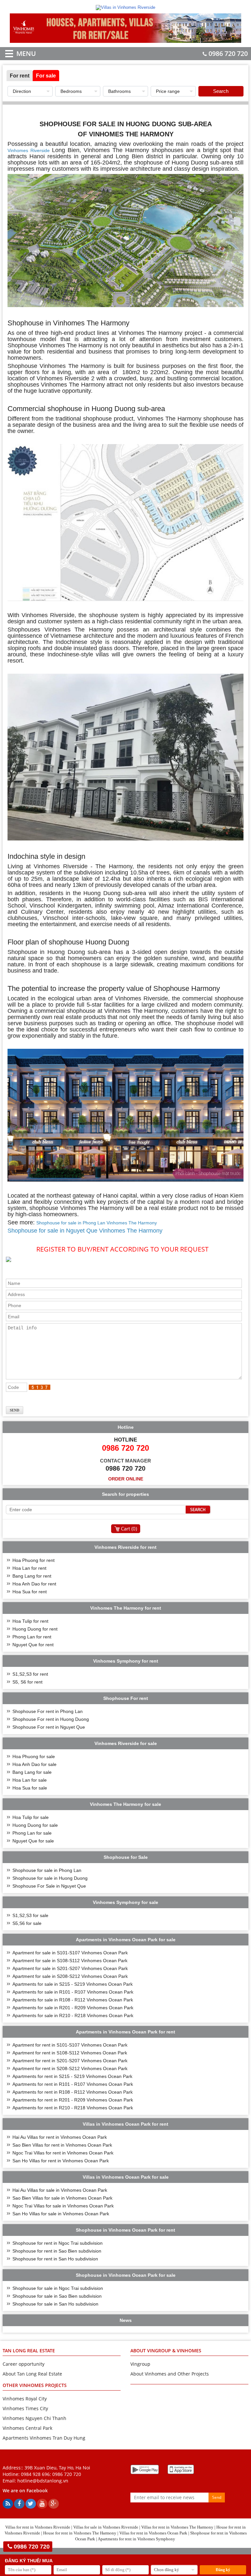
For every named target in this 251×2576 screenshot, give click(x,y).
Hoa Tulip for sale (31, 1817)
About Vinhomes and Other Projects (170, 2374)
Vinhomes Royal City (25, 2399)
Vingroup (140, 2364)
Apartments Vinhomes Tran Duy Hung (44, 2438)
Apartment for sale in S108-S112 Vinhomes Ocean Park (70, 1961)
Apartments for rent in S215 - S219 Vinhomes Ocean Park (72, 2076)
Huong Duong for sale (35, 1825)
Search (221, 91)
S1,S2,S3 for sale (30, 1915)
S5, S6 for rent (27, 1682)
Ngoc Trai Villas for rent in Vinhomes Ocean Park (63, 2153)
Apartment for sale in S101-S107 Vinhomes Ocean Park (70, 1953)
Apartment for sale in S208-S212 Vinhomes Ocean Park (70, 1976)
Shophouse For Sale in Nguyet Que (49, 1886)
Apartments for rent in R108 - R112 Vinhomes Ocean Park (73, 2092)
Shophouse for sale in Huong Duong (50, 1878)
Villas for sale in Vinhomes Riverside (106, 2527)
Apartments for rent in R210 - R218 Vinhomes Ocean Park (73, 2108)
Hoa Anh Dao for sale (34, 1764)
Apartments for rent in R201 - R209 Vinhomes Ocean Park (73, 2100)
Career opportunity (24, 2364)
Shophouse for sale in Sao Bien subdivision (57, 2296)
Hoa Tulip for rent (30, 1621)
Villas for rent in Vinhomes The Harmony (177, 2527)
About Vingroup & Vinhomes (166, 2351)
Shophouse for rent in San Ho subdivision (55, 2259)
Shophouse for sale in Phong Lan (47, 1870)
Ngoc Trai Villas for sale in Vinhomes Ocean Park (63, 2206)
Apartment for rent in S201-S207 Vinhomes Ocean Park (70, 2061)
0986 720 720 (228, 53)
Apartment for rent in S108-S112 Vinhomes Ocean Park (70, 2053)
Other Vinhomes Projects (35, 2385)
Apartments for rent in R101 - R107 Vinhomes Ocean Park (73, 2084)
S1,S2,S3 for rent (30, 1674)
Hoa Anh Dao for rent (34, 1584)
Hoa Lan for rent (29, 1568)
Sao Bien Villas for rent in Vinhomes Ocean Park (62, 2145)
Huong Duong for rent (35, 1629)
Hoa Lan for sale (30, 1780)
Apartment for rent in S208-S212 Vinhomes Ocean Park (70, 2068)
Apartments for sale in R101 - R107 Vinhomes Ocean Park (73, 1992)
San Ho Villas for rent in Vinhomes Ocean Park (61, 2161)
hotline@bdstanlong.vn (43, 2481)
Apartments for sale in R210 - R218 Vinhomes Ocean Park (73, 2015)
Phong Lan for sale (32, 1833)
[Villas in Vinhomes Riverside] (125, 7)
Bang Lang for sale (32, 1772)
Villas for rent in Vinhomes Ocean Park (153, 2533)
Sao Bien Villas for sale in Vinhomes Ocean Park (62, 2198)
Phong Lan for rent (32, 1637)
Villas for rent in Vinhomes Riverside (38, 2527)
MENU (17, 53)
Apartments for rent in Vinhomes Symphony (136, 2539)
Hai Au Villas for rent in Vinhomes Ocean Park (60, 2137)
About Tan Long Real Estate (32, 2374)
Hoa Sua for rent (30, 1592)
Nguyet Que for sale (33, 1841)
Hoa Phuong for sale (34, 1756)
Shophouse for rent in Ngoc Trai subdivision (58, 2243)
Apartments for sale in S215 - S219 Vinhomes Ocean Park (73, 1984)
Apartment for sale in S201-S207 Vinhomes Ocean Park (70, 1968)
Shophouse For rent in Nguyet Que (49, 1727)
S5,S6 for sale (27, 1923)
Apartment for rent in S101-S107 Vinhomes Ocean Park (70, 2045)
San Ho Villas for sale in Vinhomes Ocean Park (61, 2214)
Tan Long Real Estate (29, 2351)
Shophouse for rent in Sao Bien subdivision (57, 2251)
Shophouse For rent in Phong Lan (48, 1711)
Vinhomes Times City (25, 2408)
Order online (126, 1479)
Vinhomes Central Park (27, 2428)
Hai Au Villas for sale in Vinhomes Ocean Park (60, 2190)
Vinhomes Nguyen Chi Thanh (34, 2418)
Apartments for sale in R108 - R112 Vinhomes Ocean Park (73, 2000)
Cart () (129, 1529)
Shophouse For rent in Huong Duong (51, 1719)
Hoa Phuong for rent (33, 1560)
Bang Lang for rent (32, 1576)
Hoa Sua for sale (30, 1788)
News (126, 2320)
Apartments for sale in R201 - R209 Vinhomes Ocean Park (73, 2008)
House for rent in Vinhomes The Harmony (80, 2533)
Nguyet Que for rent (33, 1645)
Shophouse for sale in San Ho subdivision (55, 2304)
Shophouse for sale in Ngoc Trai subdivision (58, 2288)
